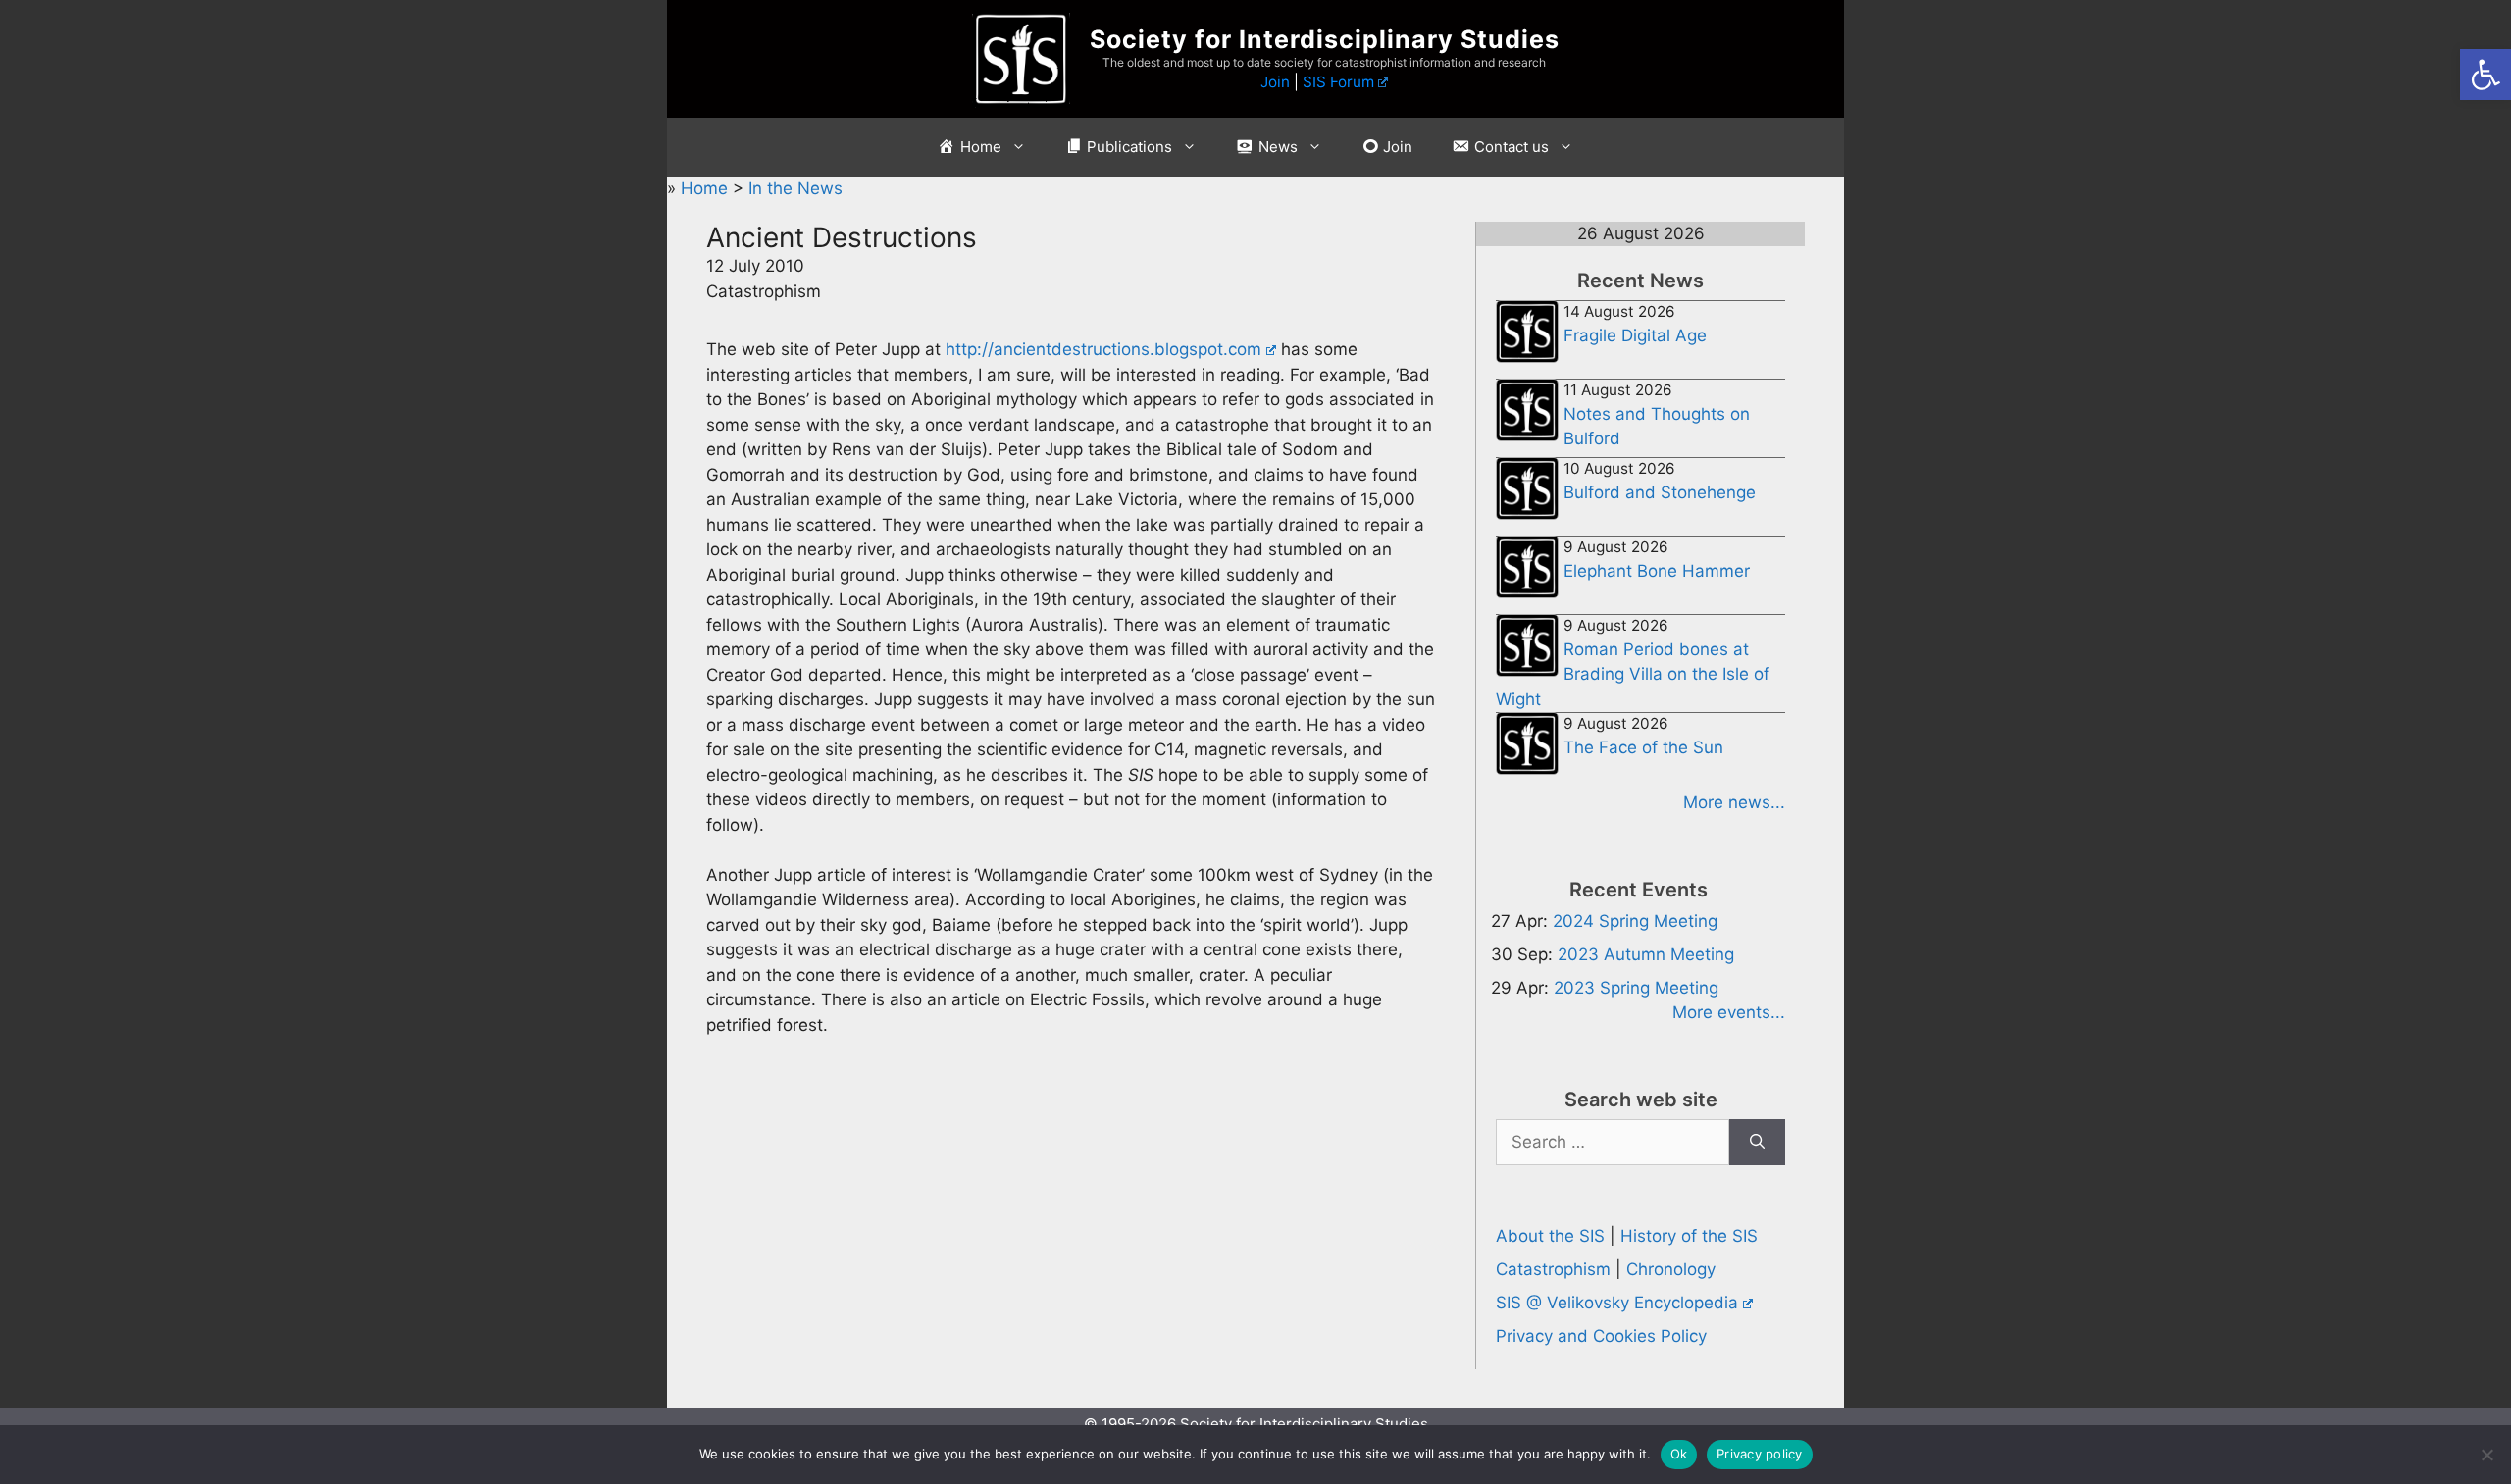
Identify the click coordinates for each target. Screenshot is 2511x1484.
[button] (2485, 75)
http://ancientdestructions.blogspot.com (1103, 349)
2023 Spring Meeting (1636, 988)
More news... (1734, 802)
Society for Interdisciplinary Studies (1325, 39)
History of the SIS (1689, 1236)
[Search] (1757, 1143)
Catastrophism (1553, 1269)
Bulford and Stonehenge (1660, 492)
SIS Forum (1338, 82)
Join (1275, 82)
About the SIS (1550, 1236)
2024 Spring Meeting (1635, 921)
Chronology (1671, 1269)
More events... (1729, 1012)
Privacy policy (1760, 1454)
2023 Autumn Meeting (1646, 954)
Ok (1679, 1454)
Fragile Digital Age (1635, 335)
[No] (2486, 1455)
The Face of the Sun (1643, 747)
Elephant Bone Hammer (1657, 571)
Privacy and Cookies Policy (1601, 1336)
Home (707, 188)
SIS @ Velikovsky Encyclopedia (1617, 1303)
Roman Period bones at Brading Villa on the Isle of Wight (1633, 674)
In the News (795, 188)
